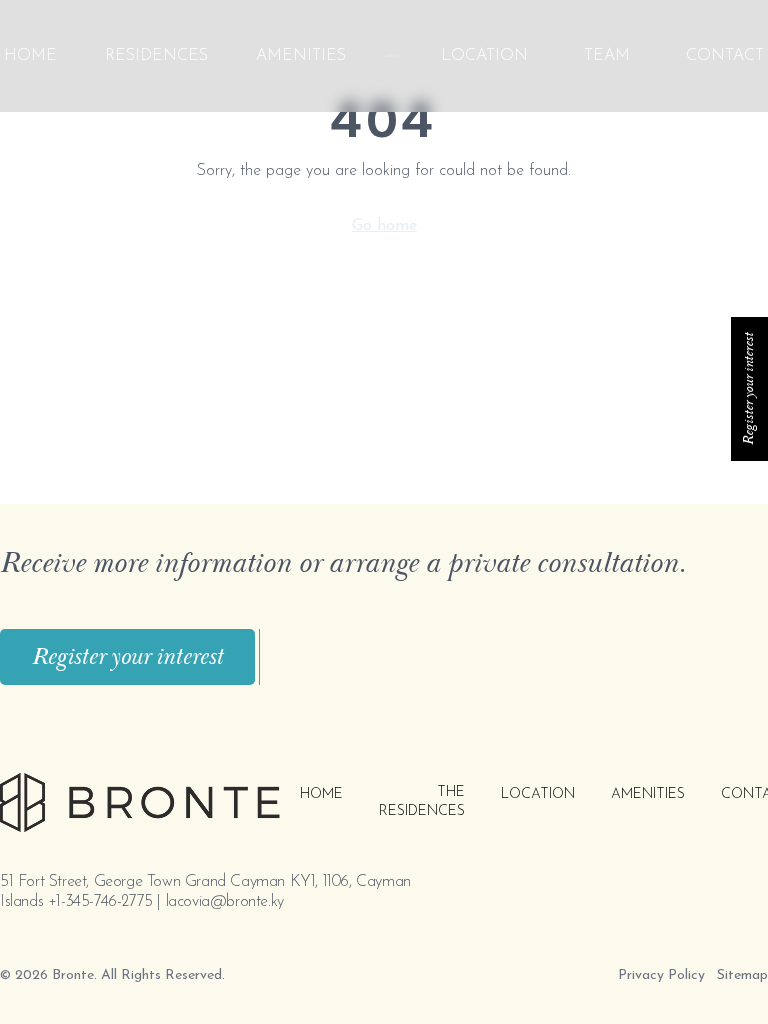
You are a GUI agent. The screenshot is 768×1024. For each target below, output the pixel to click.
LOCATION (484, 56)
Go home (384, 226)
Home (30, 56)
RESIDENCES (156, 56)
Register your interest (127, 657)
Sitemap (742, 975)
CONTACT (725, 56)
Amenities (301, 56)
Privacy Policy (661, 975)
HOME (321, 794)
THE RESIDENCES (422, 802)
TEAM (607, 56)
